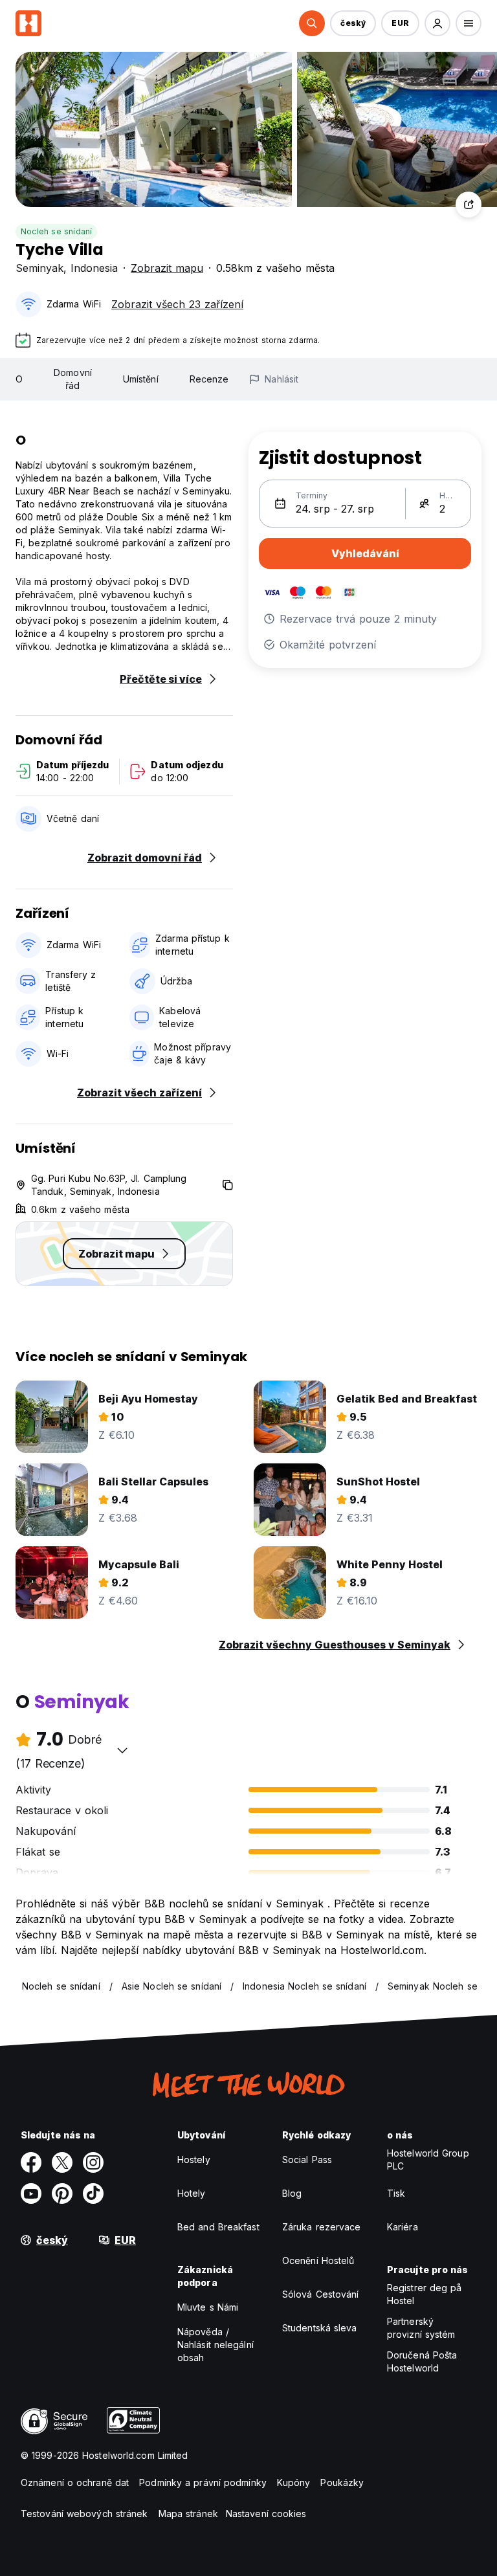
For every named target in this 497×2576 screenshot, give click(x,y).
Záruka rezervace (322, 2227)
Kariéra (403, 2227)
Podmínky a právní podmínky (203, 2482)
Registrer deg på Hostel (425, 2294)
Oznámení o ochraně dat (75, 2482)
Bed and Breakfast (218, 2227)
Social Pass (307, 2160)
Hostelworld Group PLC (428, 2160)
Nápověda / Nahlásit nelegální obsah (215, 2345)
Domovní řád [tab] (73, 379)
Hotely (192, 2193)
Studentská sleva (320, 2328)
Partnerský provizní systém (421, 2328)
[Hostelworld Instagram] (93, 2162)
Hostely (194, 2160)
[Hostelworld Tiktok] (93, 2193)
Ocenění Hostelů (318, 2260)
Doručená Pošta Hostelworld (422, 2361)
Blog (292, 2193)
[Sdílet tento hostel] (469, 205)
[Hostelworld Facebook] (31, 2162)
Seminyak (39, 268)
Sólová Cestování (321, 2294)
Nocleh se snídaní (56, 231)
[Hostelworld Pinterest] (62, 2193)
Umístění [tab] (141, 379)
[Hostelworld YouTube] (31, 2193)
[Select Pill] (312, 23)
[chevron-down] (122, 1750)
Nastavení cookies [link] (266, 2514)
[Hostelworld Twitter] (62, 2162)
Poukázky (342, 2482)
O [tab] (19, 379)
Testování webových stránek (84, 2514)
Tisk (396, 2193)
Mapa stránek (188, 2514)
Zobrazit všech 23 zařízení (177, 304)
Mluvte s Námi (208, 2307)
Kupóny (294, 2482)
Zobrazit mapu (167, 268)
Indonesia (94, 268)
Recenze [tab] (209, 379)
